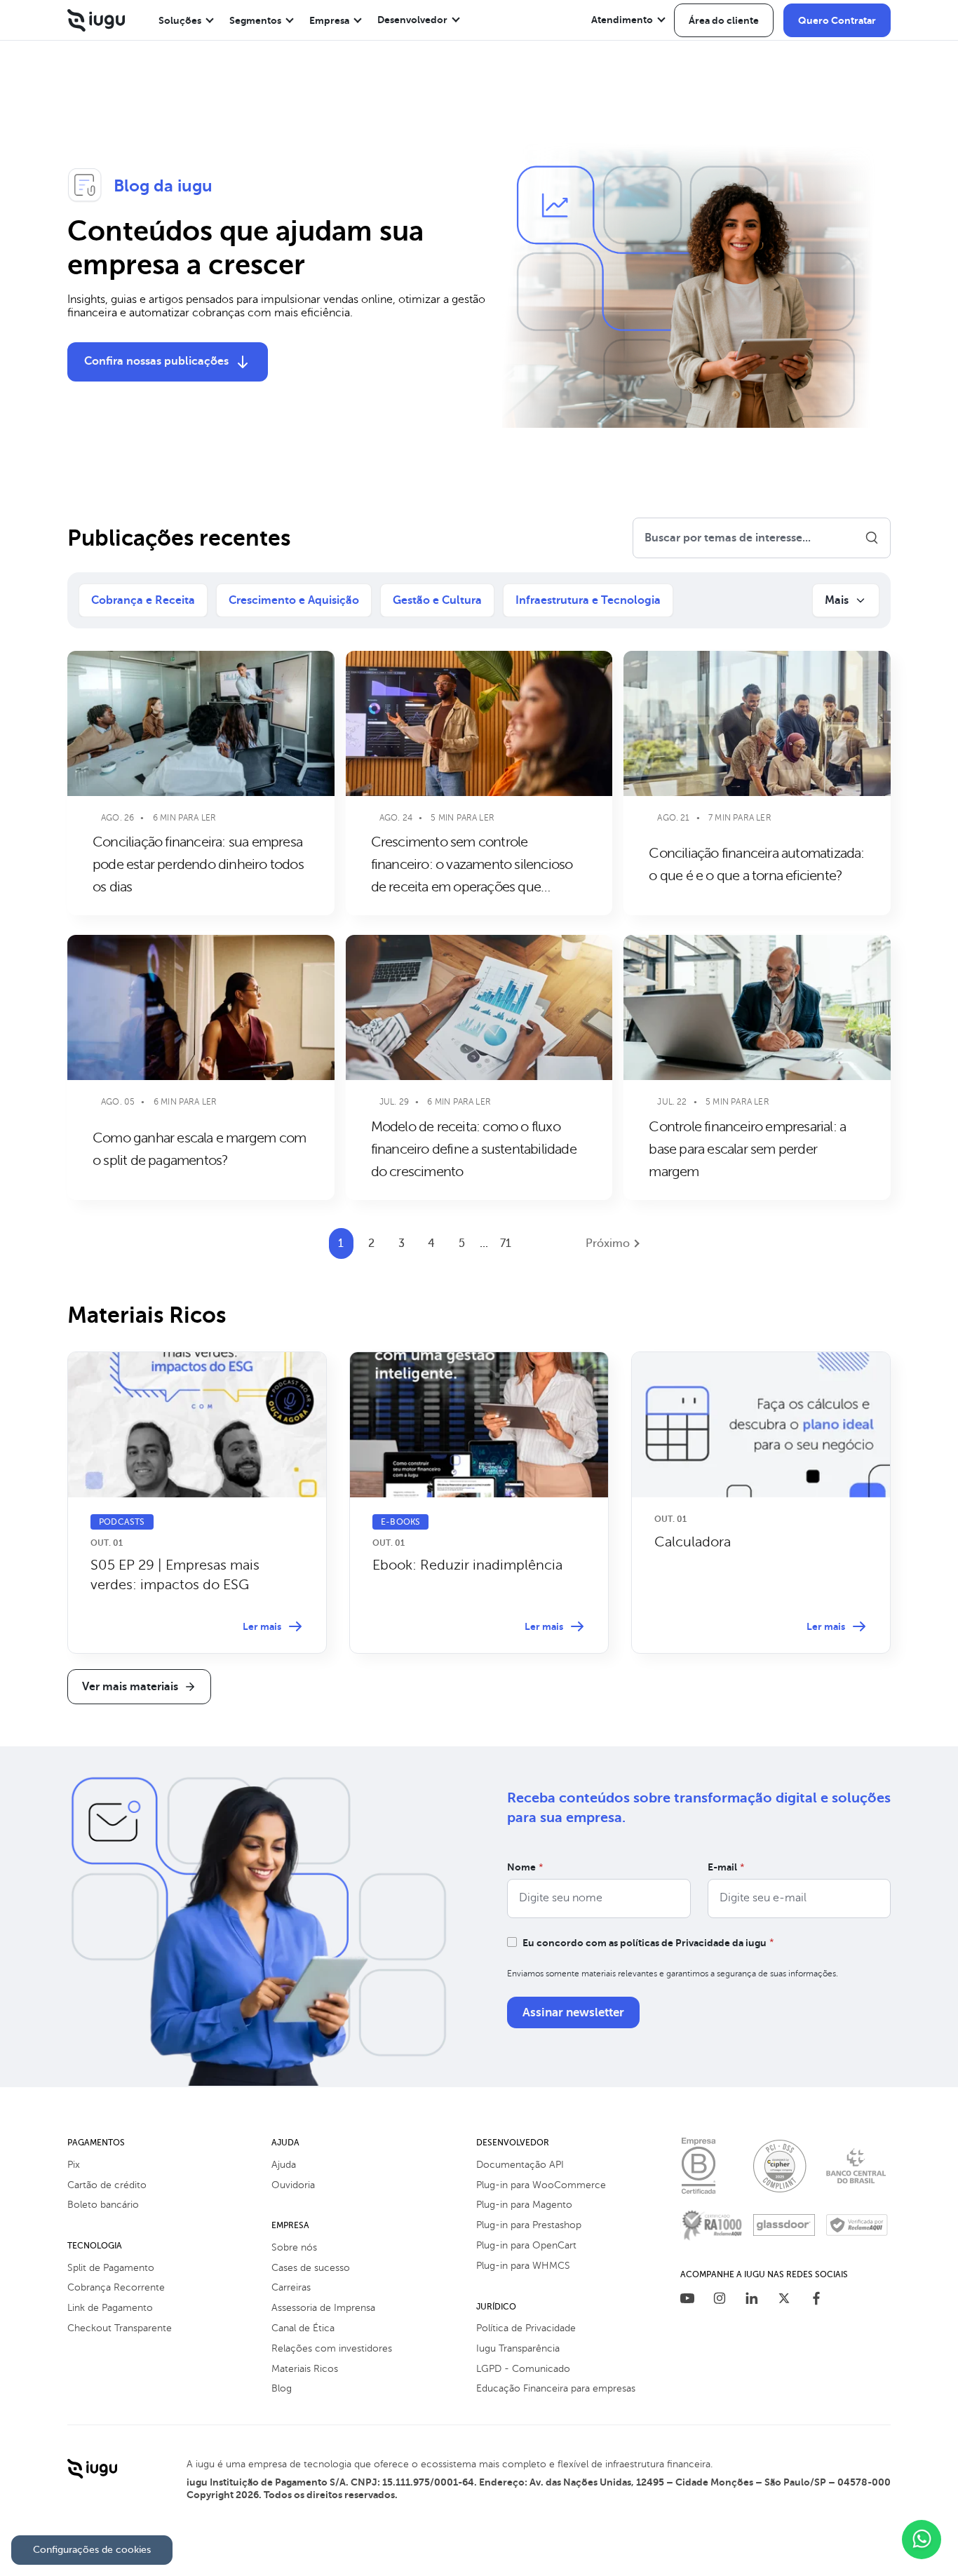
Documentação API (520, 2165)
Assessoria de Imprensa (323, 2308)
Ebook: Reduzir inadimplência (467, 1565)
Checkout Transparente (120, 2328)
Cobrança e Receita (143, 600)
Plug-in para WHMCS (523, 2266)
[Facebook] (816, 2300)
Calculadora (693, 1542)
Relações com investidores (332, 2348)
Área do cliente (724, 20)
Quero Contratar (837, 20)
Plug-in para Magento (524, 2205)
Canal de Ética (303, 2328)
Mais (837, 600)
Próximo (608, 1243)
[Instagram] (720, 2300)
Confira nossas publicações (156, 361)
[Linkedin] (752, 2300)
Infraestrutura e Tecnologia (588, 600)
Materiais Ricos (305, 2369)
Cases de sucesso (311, 2268)
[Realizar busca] (872, 538)
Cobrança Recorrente (116, 2287)
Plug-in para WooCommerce (541, 2185)
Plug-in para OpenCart (526, 2245)
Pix (74, 2165)
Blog (282, 2388)
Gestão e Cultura (437, 600)
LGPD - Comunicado (523, 2369)
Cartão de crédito (107, 2185)
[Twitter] (784, 2300)
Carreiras (291, 2287)
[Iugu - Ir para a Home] (96, 20)
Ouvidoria (293, 2185)
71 (506, 1243)
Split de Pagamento (111, 2268)
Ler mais (262, 1626)
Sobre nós (294, 2247)
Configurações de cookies (92, 2550)
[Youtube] (687, 2300)
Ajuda (284, 2165)
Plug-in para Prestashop (529, 2225)
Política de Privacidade (526, 2328)
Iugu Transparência (518, 2348)
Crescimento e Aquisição (294, 600)
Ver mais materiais (130, 1687)
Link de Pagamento (110, 2308)
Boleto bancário (103, 2205)
